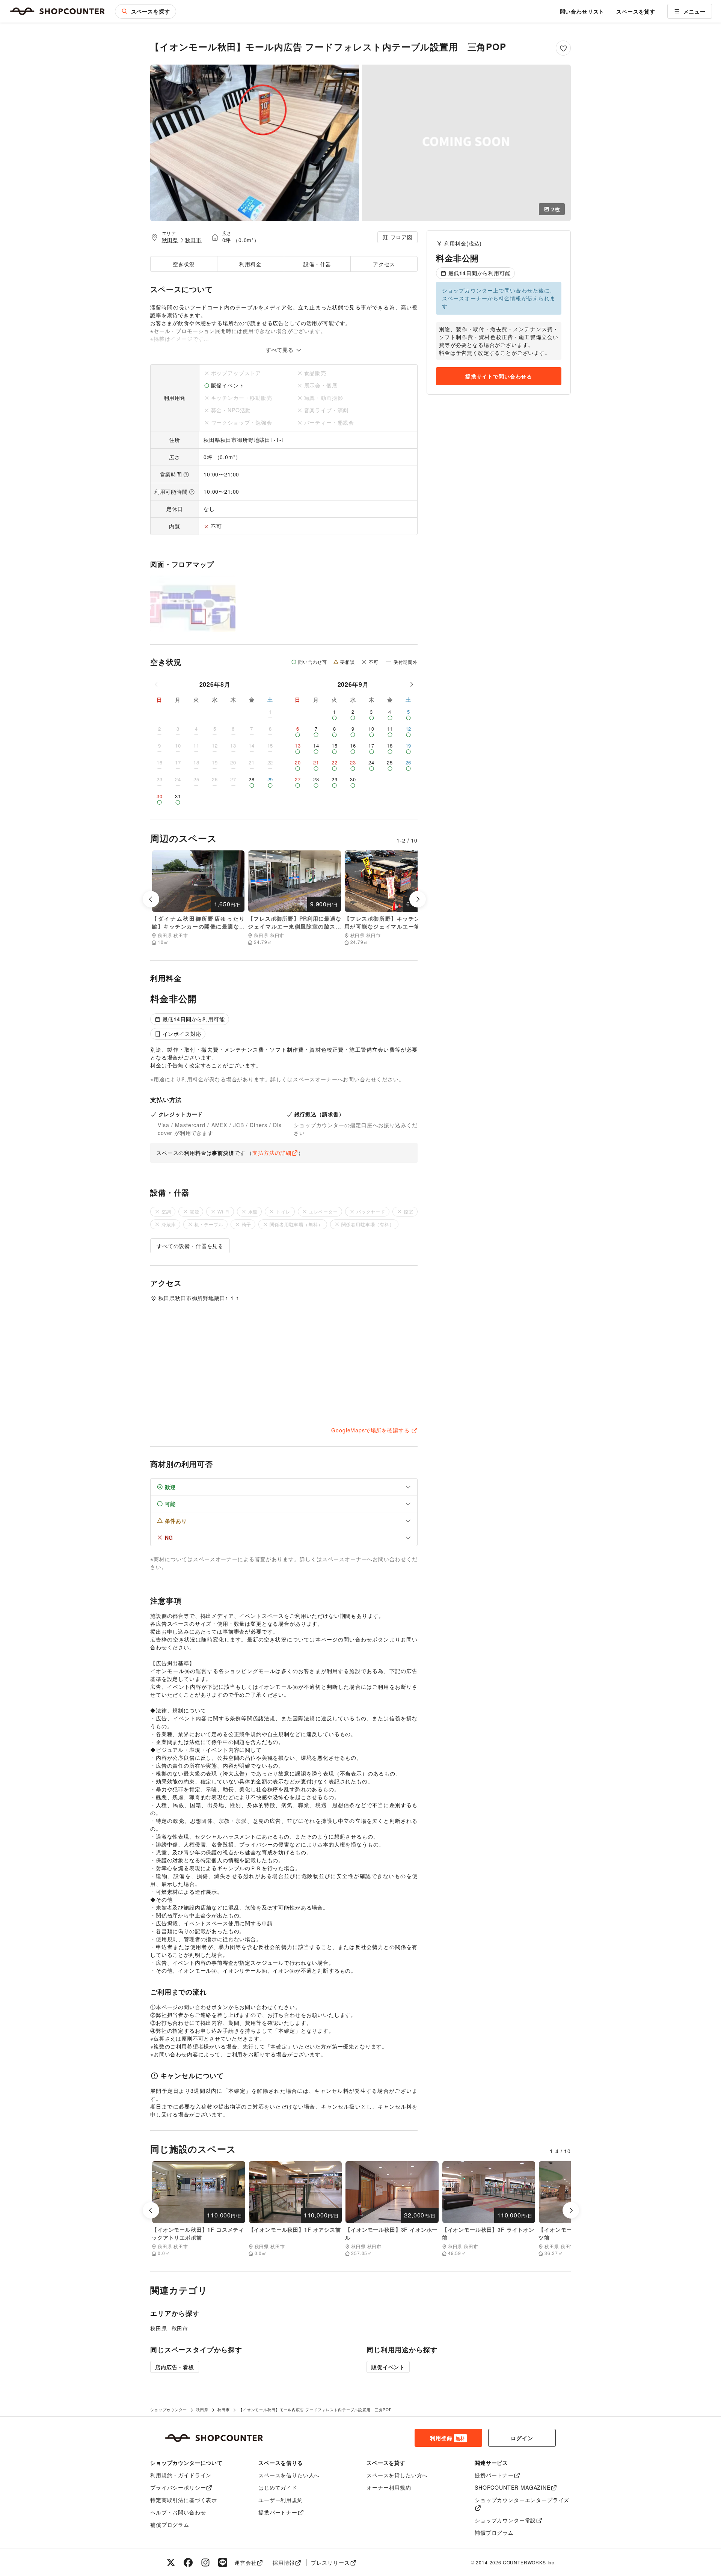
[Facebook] (188, 2562)
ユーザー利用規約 (281, 2500)
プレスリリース (330, 2562)
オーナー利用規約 (389, 2487)
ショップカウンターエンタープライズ (522, 2500)
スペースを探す (151, 11)
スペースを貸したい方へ (397, 2475)
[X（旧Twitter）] (171, 2562)
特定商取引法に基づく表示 (184, 2500)
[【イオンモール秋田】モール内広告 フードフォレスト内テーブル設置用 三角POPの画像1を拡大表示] (255, 143)
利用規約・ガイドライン (181, 2475)
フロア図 (402, 237)
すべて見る (281, 350)
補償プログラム (170, 2525)
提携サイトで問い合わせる (499, 376)
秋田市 (194, 240)
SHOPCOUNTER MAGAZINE (513, 2487)
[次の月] (412, 684)
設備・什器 (317, 264)
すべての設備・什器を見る (190, 1246)
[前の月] (157, 684)
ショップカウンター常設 (505, 2520)
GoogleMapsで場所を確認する (370, 1430)
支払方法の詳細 (272, 1153)
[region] (499, 341)
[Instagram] (205, 2562)
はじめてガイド (278, 2487)
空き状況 (184, 264)
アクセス (384, 264)
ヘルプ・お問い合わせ (178, 2512)
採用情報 (284, 2562)
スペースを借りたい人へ (289, 2475)
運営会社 (245, 2562)
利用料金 (250, 264)
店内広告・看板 (175, 2367)
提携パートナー (278, 2512)
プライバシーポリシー (178, 2487)
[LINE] (223, 2562)
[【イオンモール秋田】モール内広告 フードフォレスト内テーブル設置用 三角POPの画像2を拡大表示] (466, 143)
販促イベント (388, 2367)
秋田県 (170, 240)
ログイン (522, 2438)
